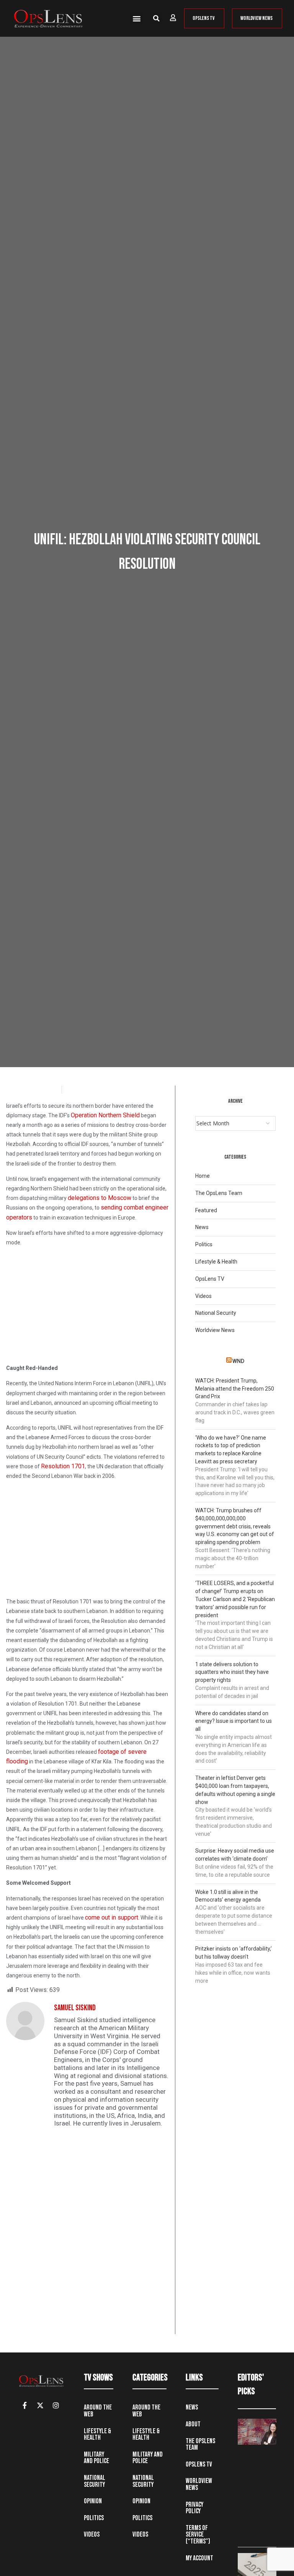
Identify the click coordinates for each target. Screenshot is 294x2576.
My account (199, 2558)
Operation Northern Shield (105, 1115)
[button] (136, 18)
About (193, 2424)
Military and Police (96, 2458)
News (202, 1227)
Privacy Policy (194, 2508)
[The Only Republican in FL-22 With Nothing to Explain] (257, 2432)
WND (238, 1361)
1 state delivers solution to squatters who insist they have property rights (232, 1672)
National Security (216, 1313)
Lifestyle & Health (216, 1262)
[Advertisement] (87, 1307)
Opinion (93, 2501)
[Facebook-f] (24, 2405)
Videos (203, 1296)
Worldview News (215, 1330)
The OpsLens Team (219, 1193)
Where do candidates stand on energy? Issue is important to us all (234, 1721)
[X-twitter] (40, 2405)
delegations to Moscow (100, 1198)
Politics (204, 1244)
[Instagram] (56, 2405)
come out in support (112, 1917)
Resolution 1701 (63, 1466)
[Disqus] (87, 2236)
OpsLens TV (210, 1279)
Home (203, 1176)
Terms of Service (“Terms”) (198, 2535)
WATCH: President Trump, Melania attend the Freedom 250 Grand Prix (235, 1389)
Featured (206, 1210)
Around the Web (98, 2411)
